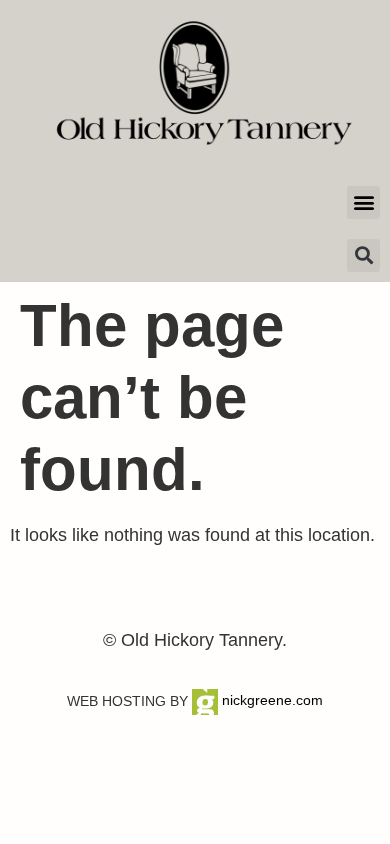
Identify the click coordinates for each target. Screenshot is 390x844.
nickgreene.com (270, 700)
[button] (363, 202)
